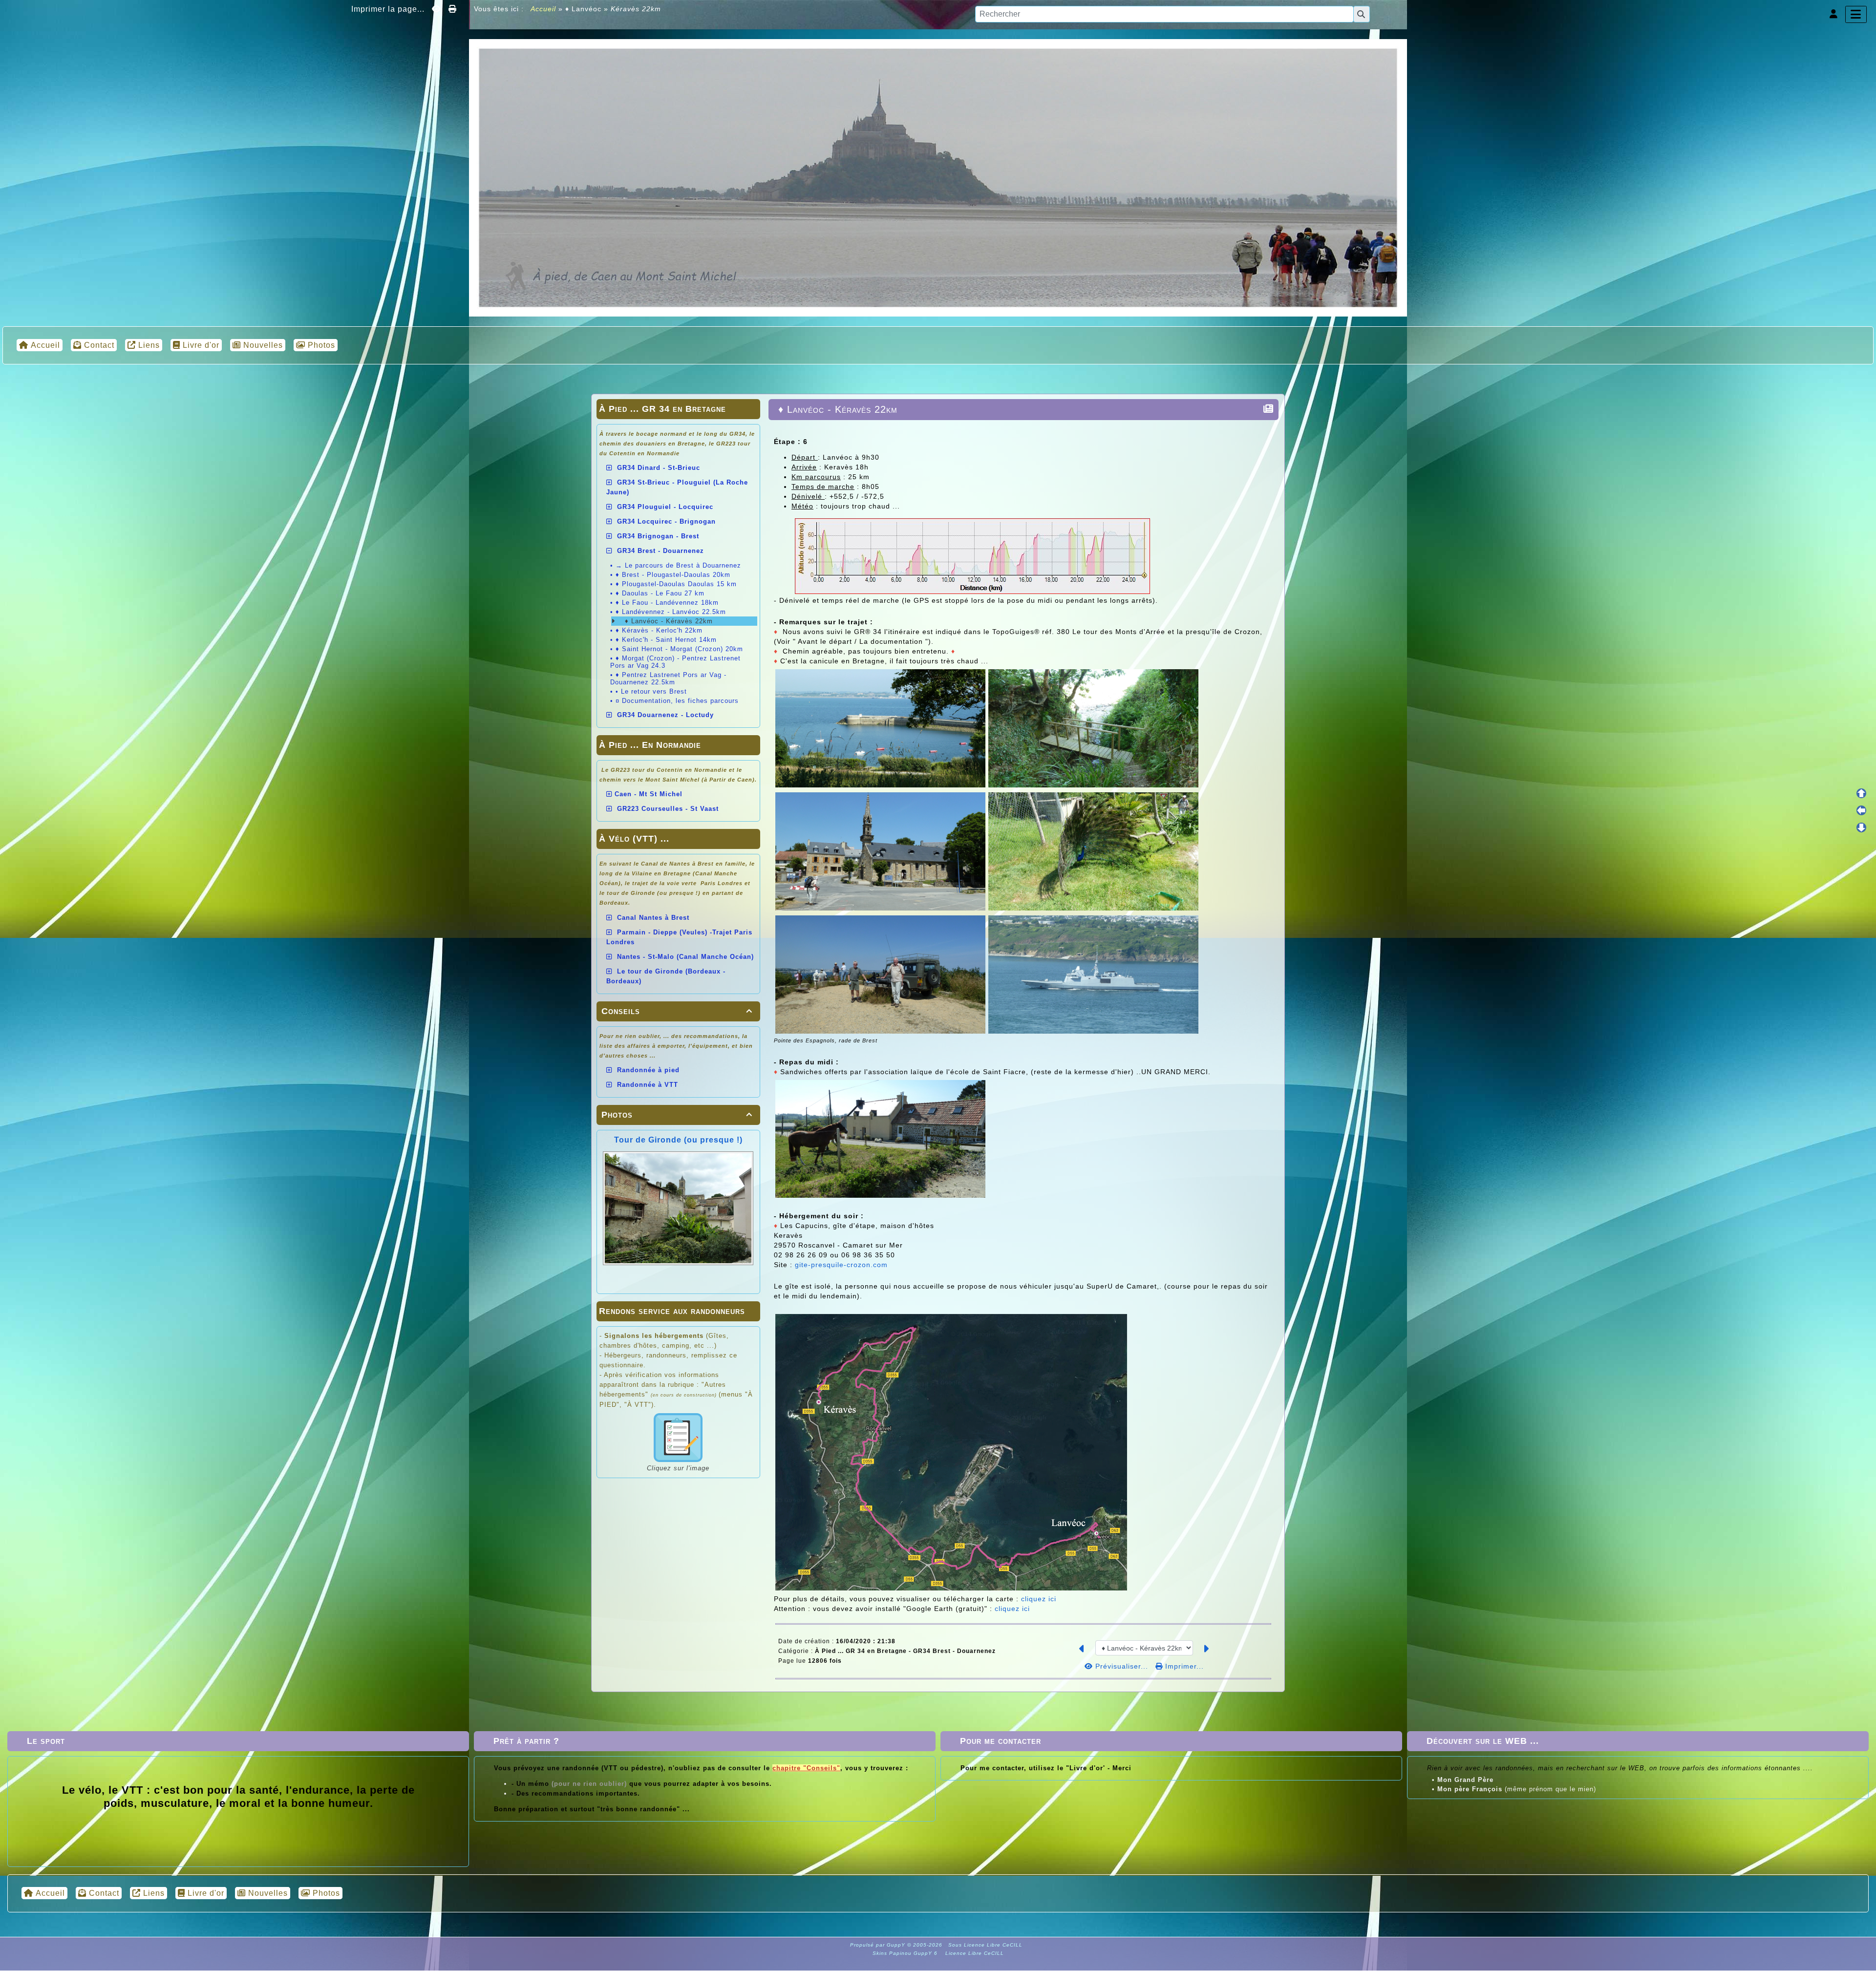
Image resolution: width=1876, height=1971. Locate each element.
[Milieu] (1861, 810)
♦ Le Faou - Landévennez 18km (667, 603)
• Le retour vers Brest (651, 691)
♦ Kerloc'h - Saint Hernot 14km (666, 640)
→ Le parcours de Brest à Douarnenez (678, 565)
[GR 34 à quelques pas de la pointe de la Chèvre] (938, 177)
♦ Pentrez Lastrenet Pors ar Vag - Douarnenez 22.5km (668, 678)
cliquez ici (1039, 1599)
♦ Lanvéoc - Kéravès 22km (668, 621)
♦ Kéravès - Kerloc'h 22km (659, 630)
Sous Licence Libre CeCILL (986, 1945)
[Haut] (1861, 793)
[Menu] (1856, 14)
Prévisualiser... (1122, 1666)
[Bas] (1861, 827)
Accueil (544, 9)
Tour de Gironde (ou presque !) (678, 1140)
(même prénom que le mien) (1517, 1789)
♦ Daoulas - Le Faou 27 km (660, 593)
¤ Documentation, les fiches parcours (677, 701)
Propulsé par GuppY (879, 1945)
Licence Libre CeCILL (974, 1953)
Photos (677, 1115)
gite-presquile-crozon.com (841, 1265)
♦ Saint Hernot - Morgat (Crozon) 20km (679, 649)
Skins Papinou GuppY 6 (907, 1953)
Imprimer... (1183, 1666)
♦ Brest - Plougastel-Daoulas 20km (673, 575)
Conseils (677, 1011)
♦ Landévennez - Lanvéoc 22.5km (671, 612)
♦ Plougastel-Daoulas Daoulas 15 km (676, 584)
